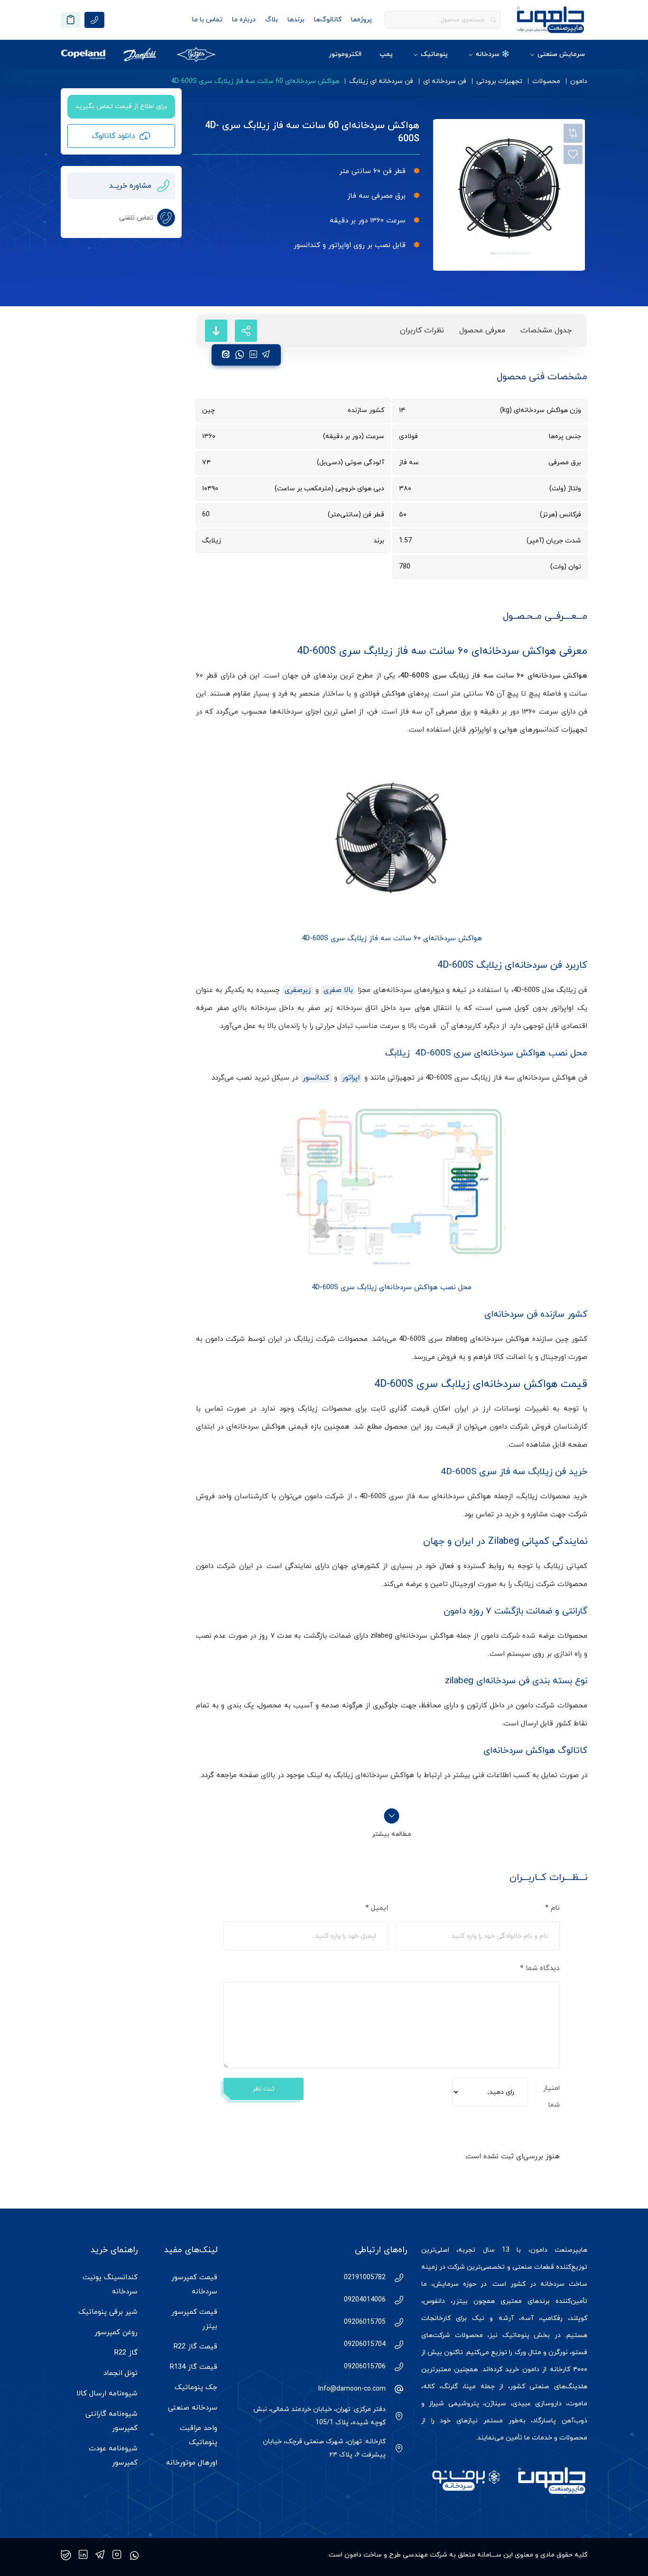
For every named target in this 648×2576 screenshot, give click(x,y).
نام (552, 1908)
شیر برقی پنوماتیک (108, 2312)
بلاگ (272, 20)
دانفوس (434, 2301)
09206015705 (365, 2322)
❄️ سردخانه (493, 54)
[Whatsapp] (134, 2555)
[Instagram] (117, 2555)
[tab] (546, 331)
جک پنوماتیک (196, 2388)
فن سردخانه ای (445, 81)
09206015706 (365, 2367)
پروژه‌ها (361, 20)
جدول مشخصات (546, 330)
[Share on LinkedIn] (253, 355)
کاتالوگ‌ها (328, 20)
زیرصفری (298, 990)
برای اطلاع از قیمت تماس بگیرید (121, 106)
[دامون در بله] (66, 2555)
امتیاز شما (551, 2097)
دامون (579, 81)
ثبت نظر (264, 2089)
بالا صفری (338, 990)
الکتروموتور (345, 54)
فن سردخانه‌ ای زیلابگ (381, 81)
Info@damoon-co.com (352, 2389)
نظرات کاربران (422, 330)
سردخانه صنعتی (193, 2408)
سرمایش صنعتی (561, 54)
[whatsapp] (240, 355)
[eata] (226, 355)
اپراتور (351, 1078)
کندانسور (316, 1078)
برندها (296, 20)
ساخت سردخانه (564, 2284)
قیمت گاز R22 (195, 2347)
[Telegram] (100, 2555)
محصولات (546, 81)
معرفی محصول (482, 330)
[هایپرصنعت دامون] (551, 20)
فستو (579, 2352)
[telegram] (266, 355)
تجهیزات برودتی (499, 81)
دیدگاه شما (540, 1968)
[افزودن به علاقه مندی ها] (573, 155)
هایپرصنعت (571, 2250)
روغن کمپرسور (116, 2333)
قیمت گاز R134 (194, 2367)
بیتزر (460, 2301)
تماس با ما (207, 20)
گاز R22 (126, 2353)
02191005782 (365, 2278)
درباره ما (244, 20)
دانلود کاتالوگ (114, 136)
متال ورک (528, 2352)
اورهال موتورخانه (192, 2463)
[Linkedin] (83, 2555)
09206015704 (365, 2344)
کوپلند (579, 2318)
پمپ (386, 54)
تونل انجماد (120, 2373)
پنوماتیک (434, 54)
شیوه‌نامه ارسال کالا (107, 2394)
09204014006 (365, 2300)
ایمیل (377, 1908)
